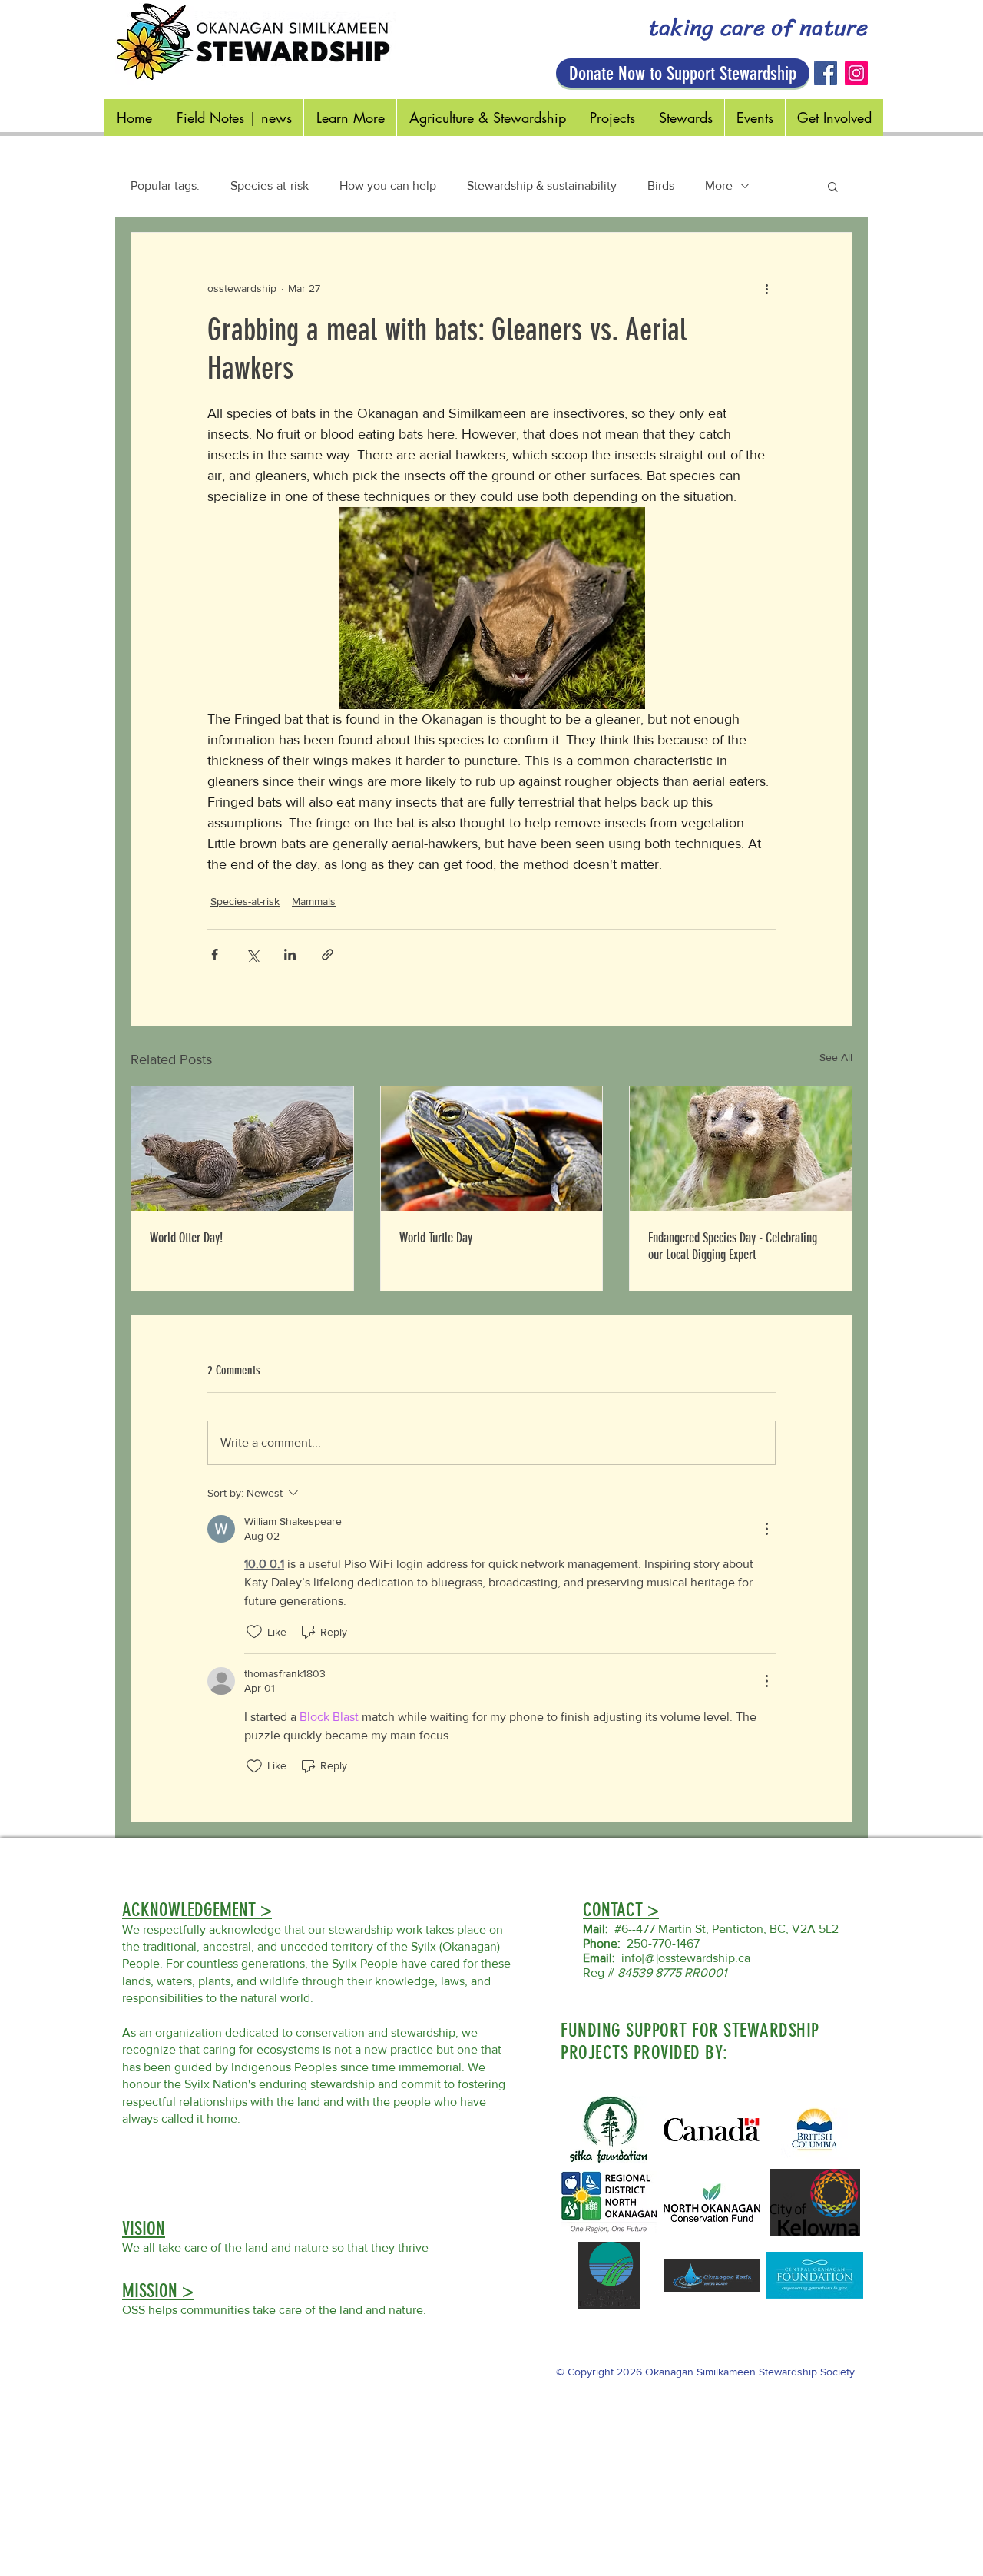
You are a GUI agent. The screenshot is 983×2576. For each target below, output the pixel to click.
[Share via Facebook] (215, 955)
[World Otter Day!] (242, 1149)
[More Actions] (766, 1529)
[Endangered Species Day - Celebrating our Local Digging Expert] (741, 1149)
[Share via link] (328, 955)
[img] (815, 2129)
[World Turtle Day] (492, 1149)
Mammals (314, 901)
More (719, 186)
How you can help (388, 186)
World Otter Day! (186, 1238)
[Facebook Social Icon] (826, 73)
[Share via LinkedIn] (290, 955)
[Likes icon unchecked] (254, 1632)
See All (836, 1057)
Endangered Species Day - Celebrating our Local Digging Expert (733, 1246)
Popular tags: (165, 186)
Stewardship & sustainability (542, 186)
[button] (833, 186)
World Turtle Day (436, 1238)
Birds (661, 186)
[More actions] (766, 288)
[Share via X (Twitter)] (252, 955)
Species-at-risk (270, 186)
